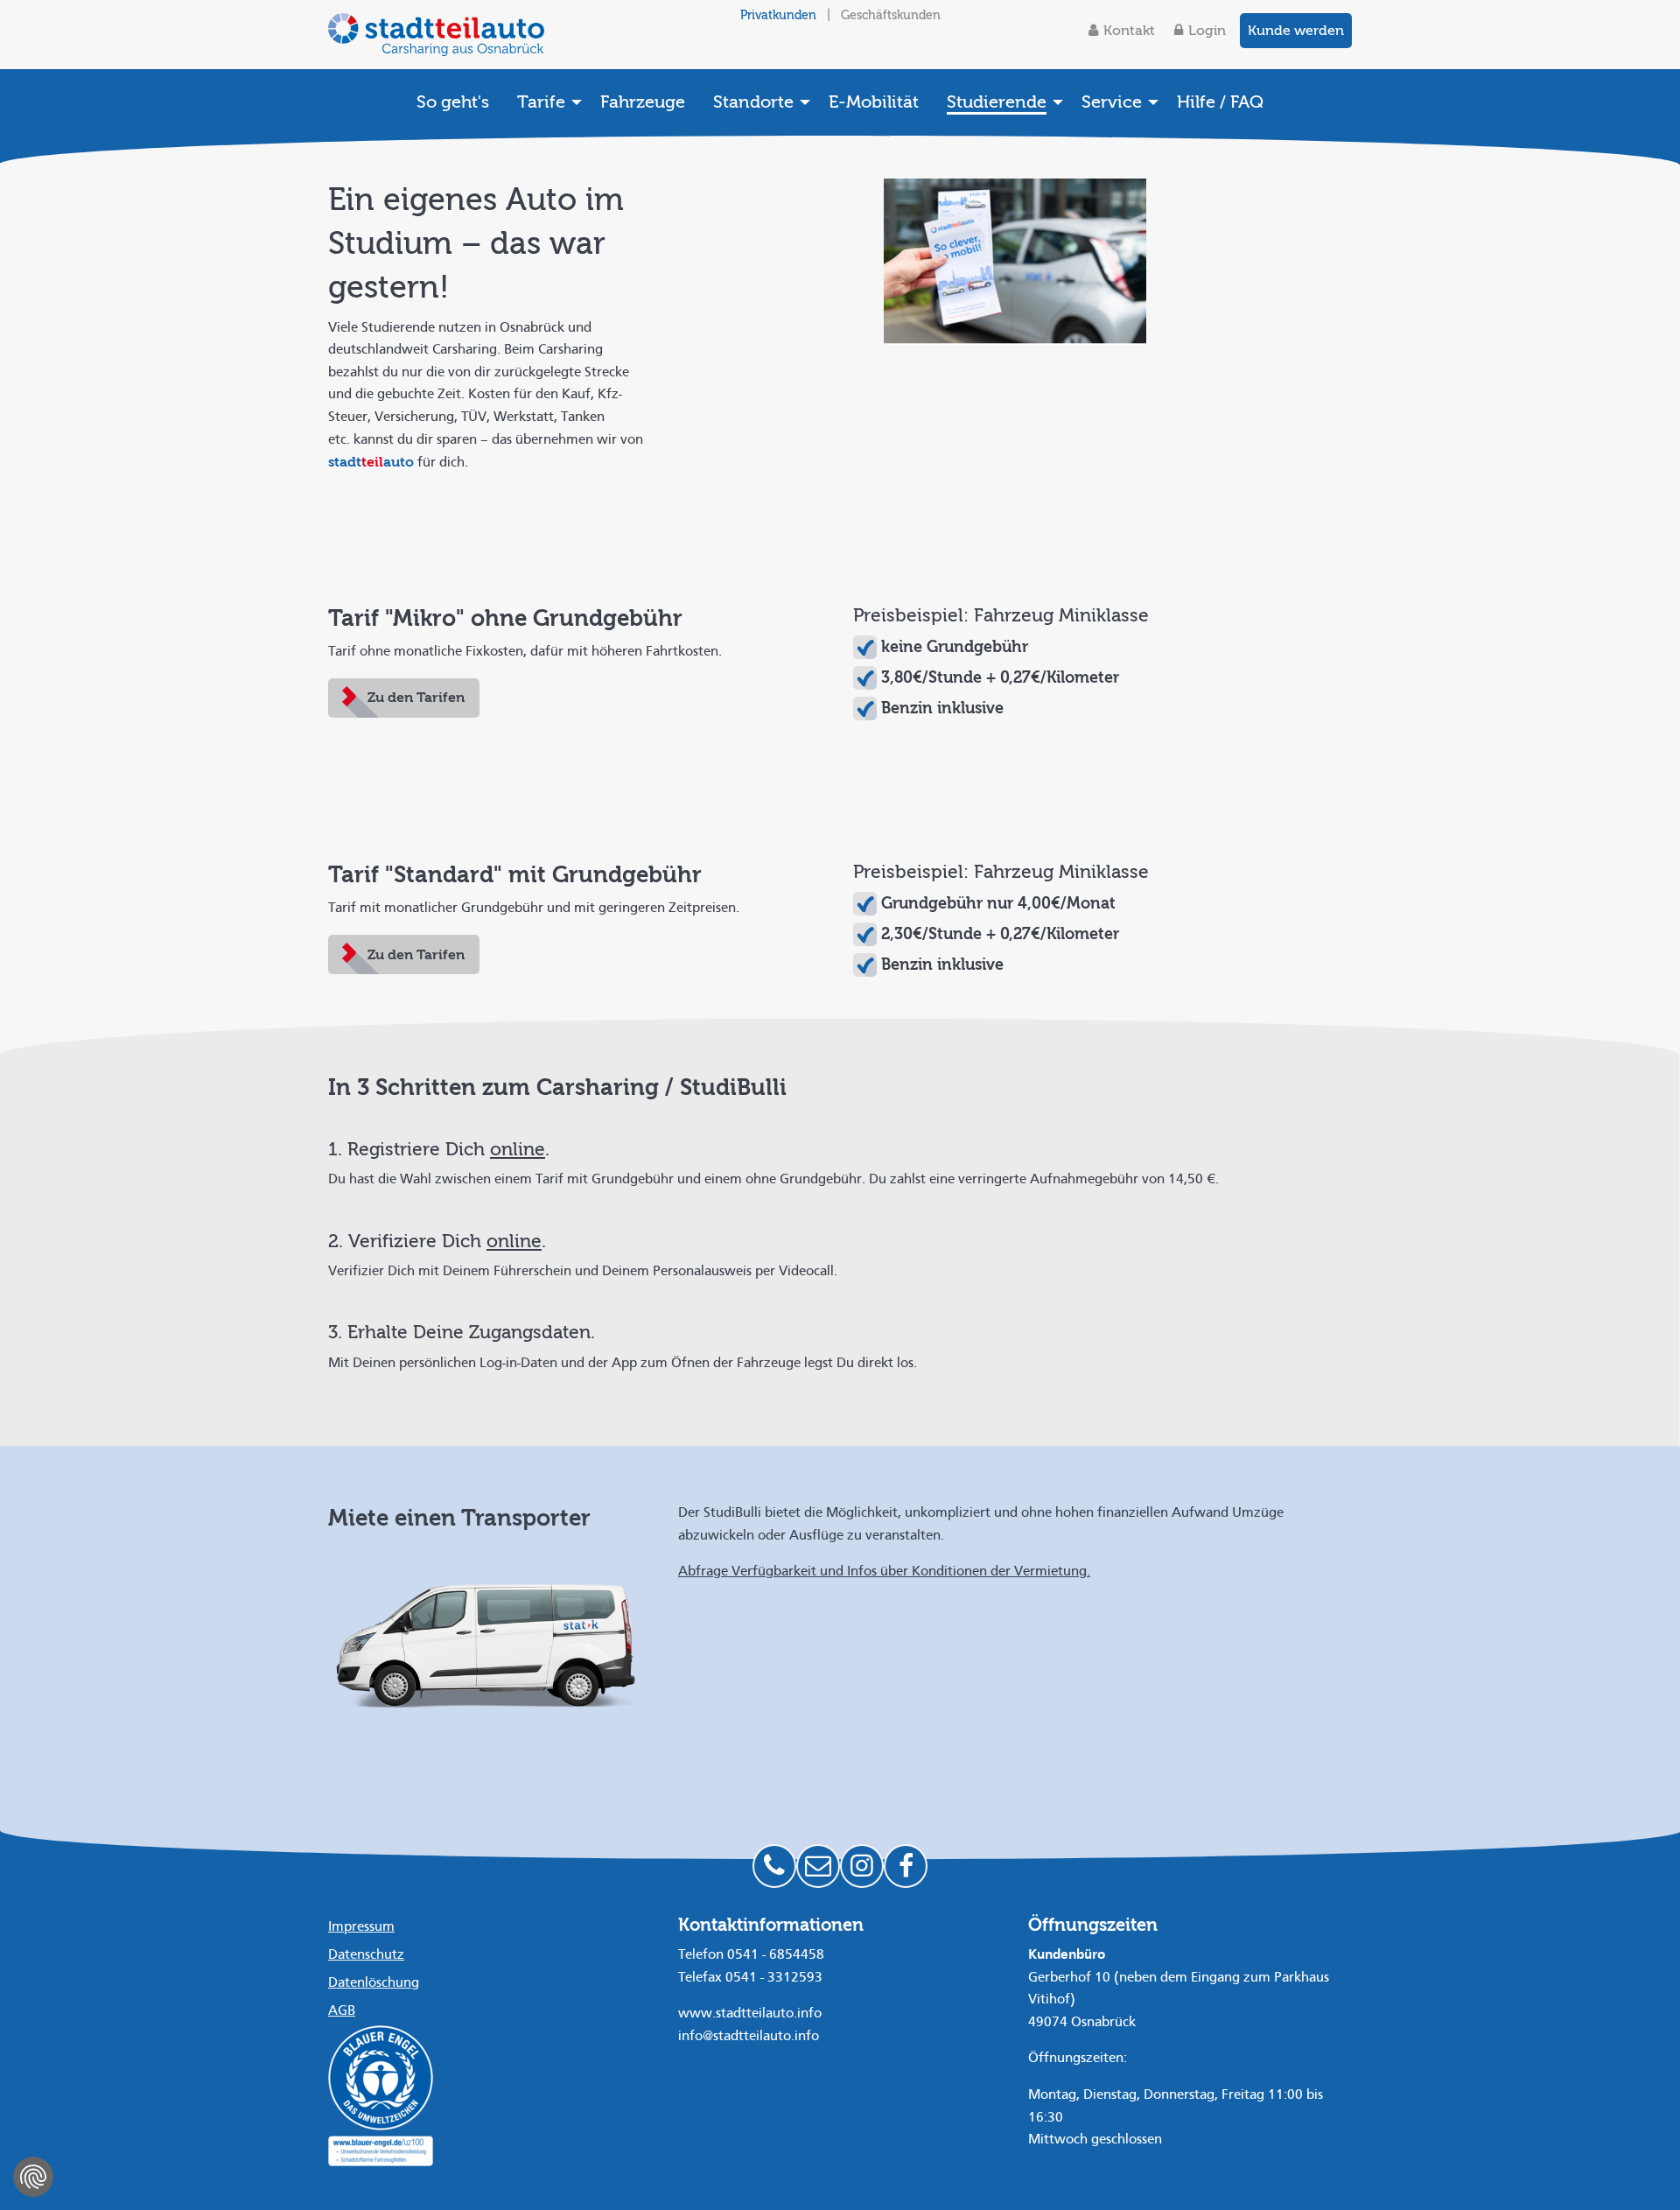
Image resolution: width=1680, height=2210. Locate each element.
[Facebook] (906, 1866)
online (518, 1149)
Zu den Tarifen (416, 698)
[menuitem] (453, 102)
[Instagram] (862, 1866)
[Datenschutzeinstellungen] (33, 2177)
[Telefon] (774, 1866)
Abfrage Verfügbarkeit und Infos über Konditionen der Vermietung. (884, 1572)
